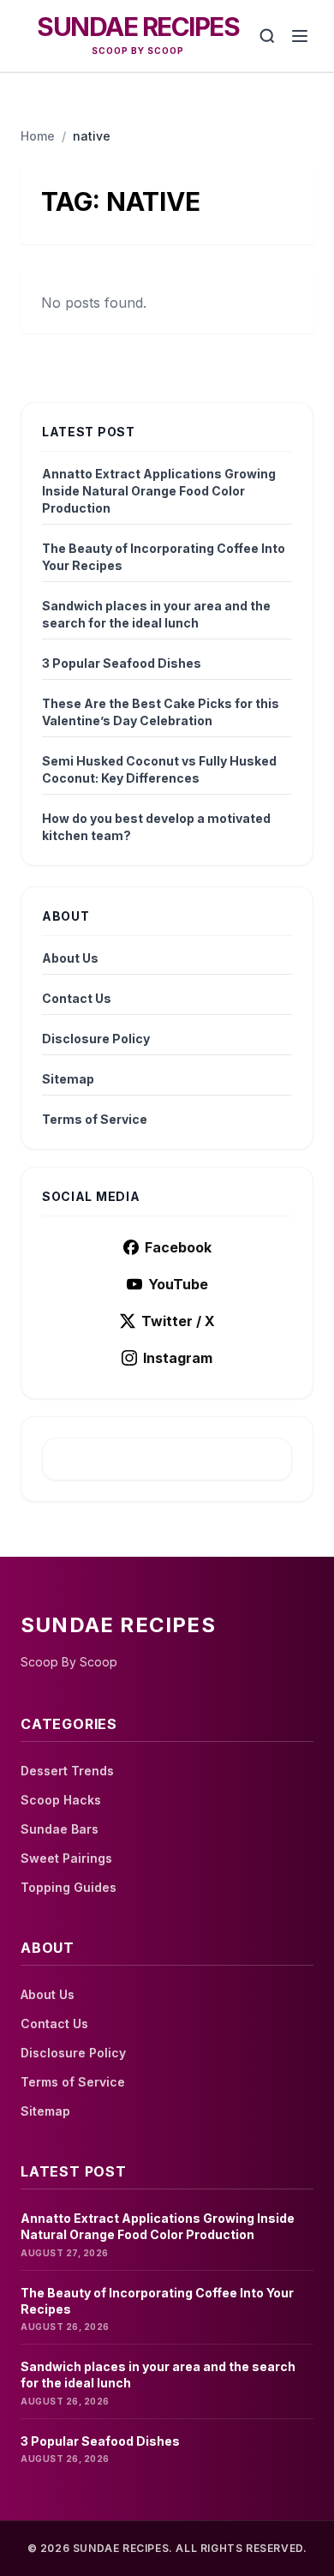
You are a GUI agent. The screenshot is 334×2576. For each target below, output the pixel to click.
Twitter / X (178, 1321)
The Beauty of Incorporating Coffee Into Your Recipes (164, 557)
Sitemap (68, 1079)
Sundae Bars (60, 1829)
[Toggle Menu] (300, 36)
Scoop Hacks (61, 1800)
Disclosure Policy (96, 1039)
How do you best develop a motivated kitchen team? (156, 827)
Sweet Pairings (66, 1858)
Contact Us (77, 998)
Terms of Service (95, 1119)
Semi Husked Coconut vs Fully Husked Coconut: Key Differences (159, 769)
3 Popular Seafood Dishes (122, 663)
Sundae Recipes (138, 27)
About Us (70, 958)
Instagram (178, 1358)
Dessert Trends (67, 1771)
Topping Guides (69, 1887)
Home (38, 136)
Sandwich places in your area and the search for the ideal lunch (156, 614)
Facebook (178, 1247)
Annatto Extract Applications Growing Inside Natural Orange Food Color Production (159, 491)
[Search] (267, 36)
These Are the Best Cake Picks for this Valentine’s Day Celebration (161, 712)
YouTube (178, 1284)
